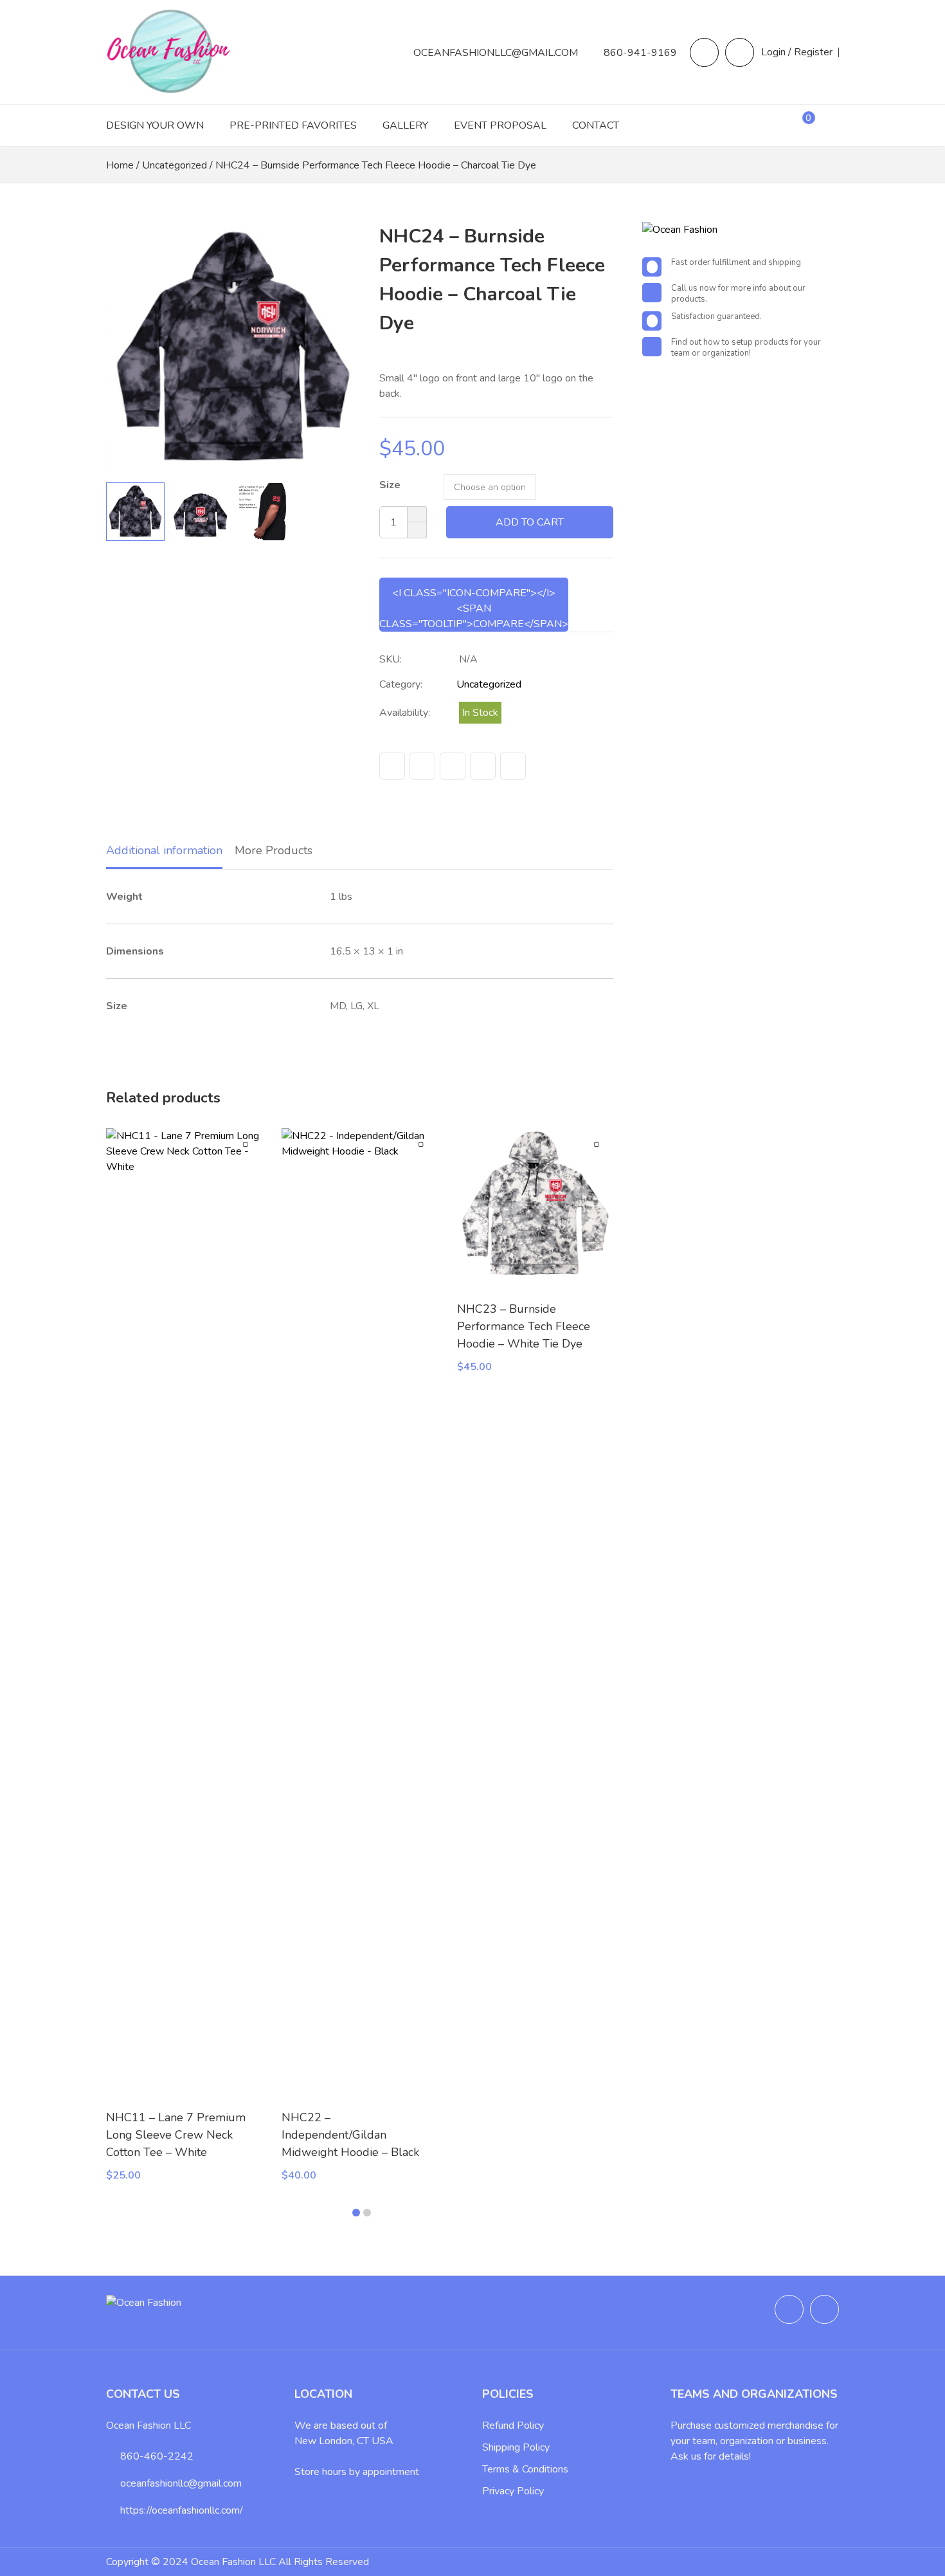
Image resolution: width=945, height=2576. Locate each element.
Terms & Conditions (525, 2469)
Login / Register (797, 52)
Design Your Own (155, 125)
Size (390, 485)
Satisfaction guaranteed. (716, 317)
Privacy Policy (513, 2491)
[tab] (164, 852)
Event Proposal (500, 125)
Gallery (405, 125)
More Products (274, 850)
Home (120, 165)
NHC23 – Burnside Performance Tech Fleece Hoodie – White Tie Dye (524, 1326)
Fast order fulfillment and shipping (736, 263)
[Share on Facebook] (392, 766)
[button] (341, 349)
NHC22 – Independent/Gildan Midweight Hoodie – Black (350, 2135)
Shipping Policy (516, 2447)
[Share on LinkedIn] (513, 766)
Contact (596, 125)
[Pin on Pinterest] (453, 766)
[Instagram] (740, 52)
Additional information (164, 850)
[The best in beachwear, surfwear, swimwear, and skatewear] (170, 88)
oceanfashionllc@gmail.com (496, 53)
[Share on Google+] (483, 766)
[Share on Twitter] (422, 766)
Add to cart (530, 522)
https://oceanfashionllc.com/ (182, 2510)
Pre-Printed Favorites (293, 125)
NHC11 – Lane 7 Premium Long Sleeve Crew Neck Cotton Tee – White (176, 2135)
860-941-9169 (640, 53)
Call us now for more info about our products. (738, 294)
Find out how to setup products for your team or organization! (746, 348)
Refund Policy (513, 2425)
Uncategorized (175, 165)
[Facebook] (704, 52)
